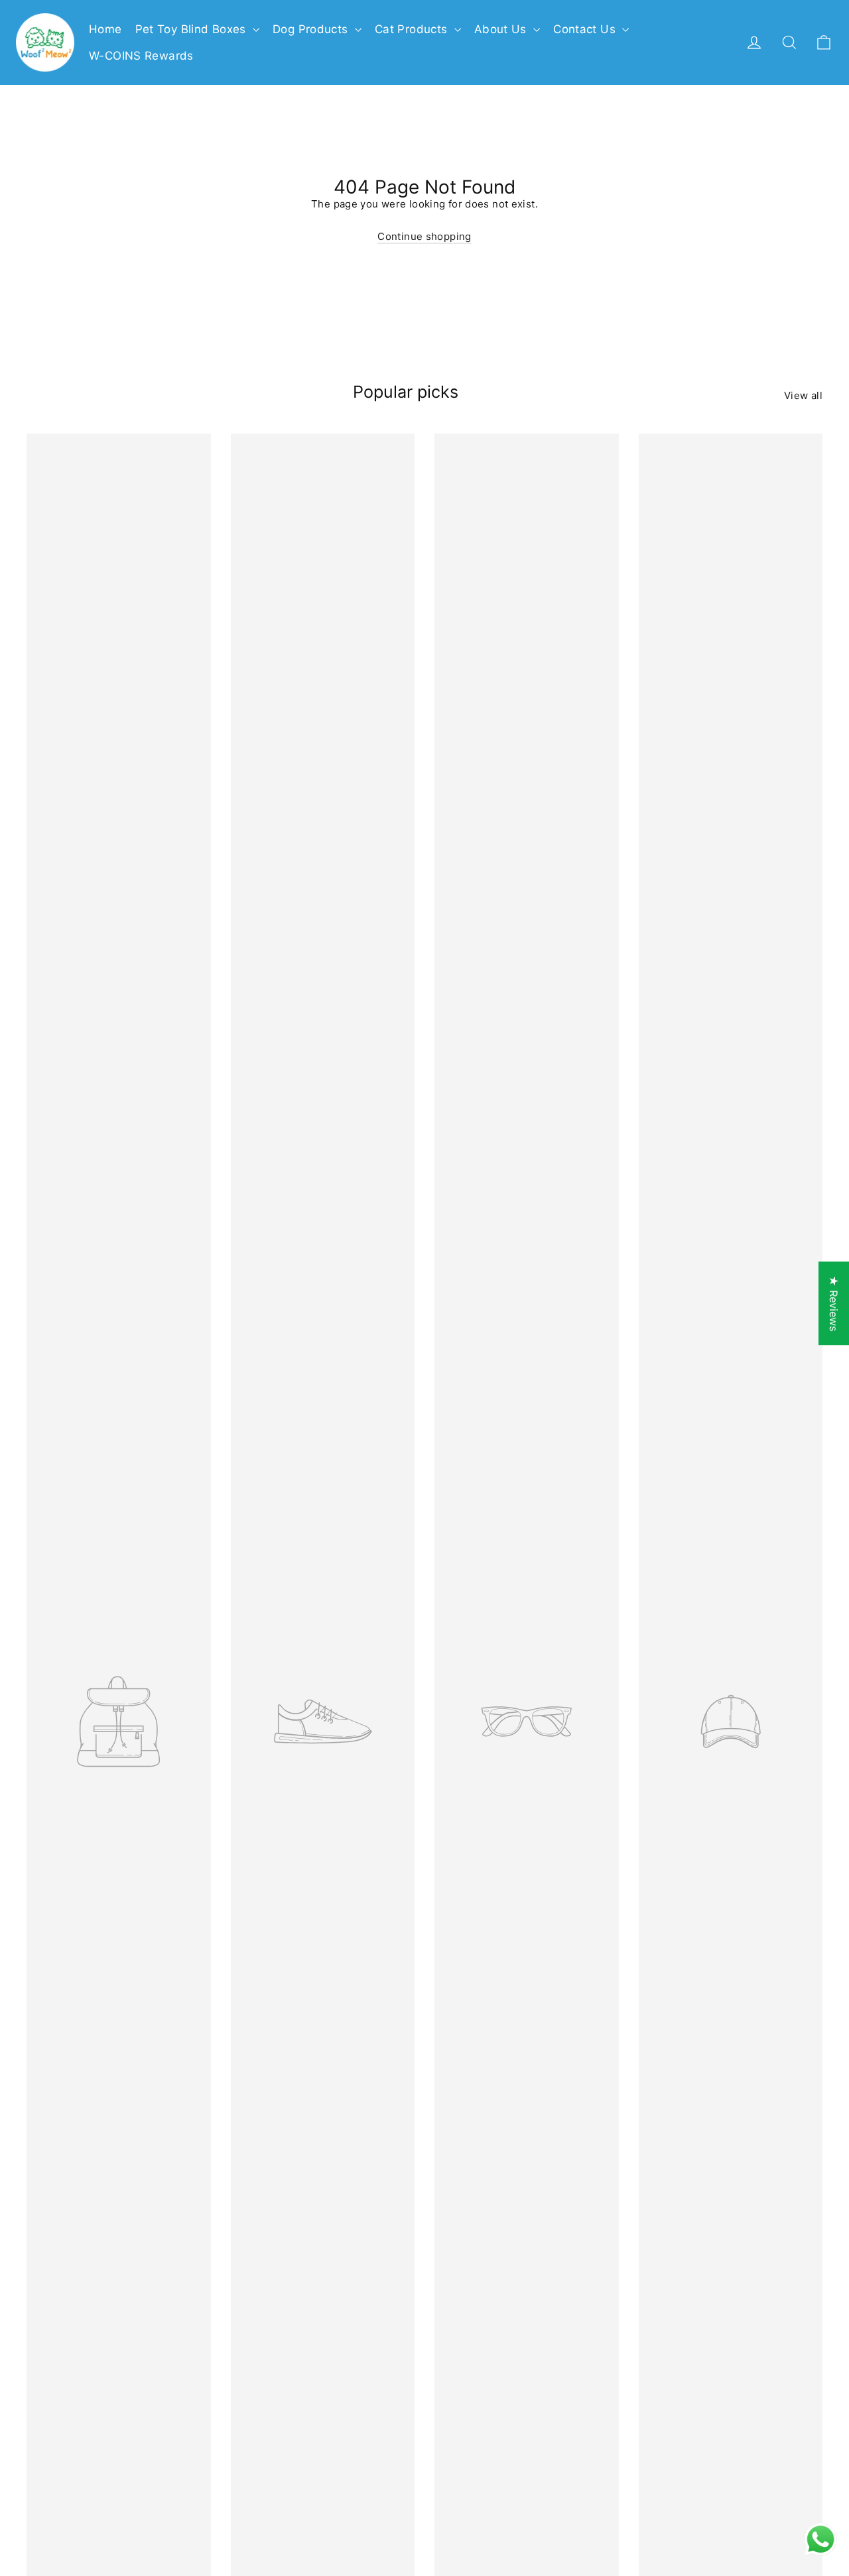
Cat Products (413, 29)
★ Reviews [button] (834, 1303)
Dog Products (312, 29)
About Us (502, 29)
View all (803, 395)
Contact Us (586, 29)
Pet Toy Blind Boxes (193, 29)
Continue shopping (424, 236)
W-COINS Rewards (141, 56)
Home (105, 29)
